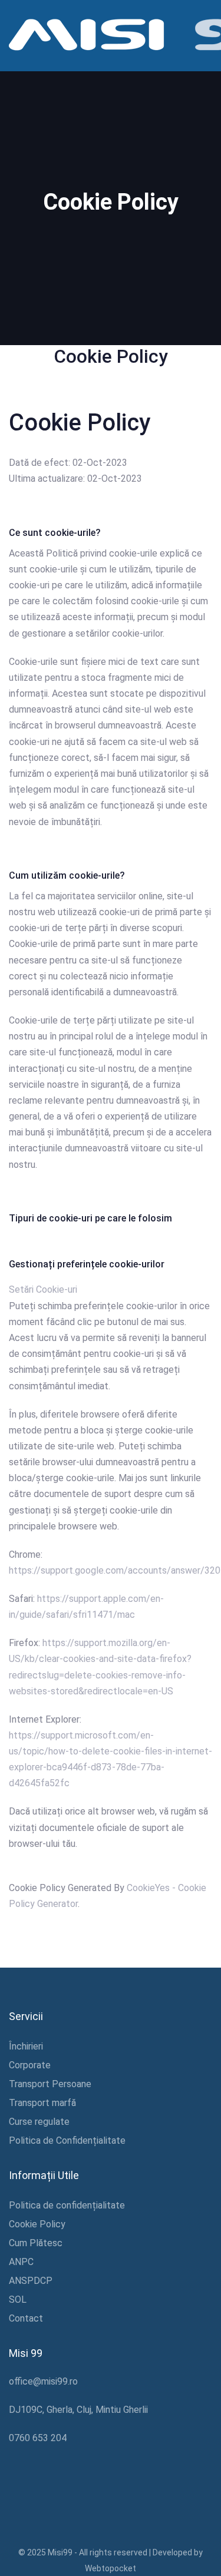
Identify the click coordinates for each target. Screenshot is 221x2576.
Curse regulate (39, 2122)
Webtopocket (111, 2568)
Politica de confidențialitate (67, 2205)
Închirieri (26, 2046)
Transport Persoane (50, 2084)
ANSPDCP (31, 2281)
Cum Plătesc (36, 2243)
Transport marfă (42, 2103)
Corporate (30, 2065)
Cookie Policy (37, 2224)
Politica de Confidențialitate (67, 2140)
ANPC (21, 2262)
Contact (26, 2318)
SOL (18, 2299)
